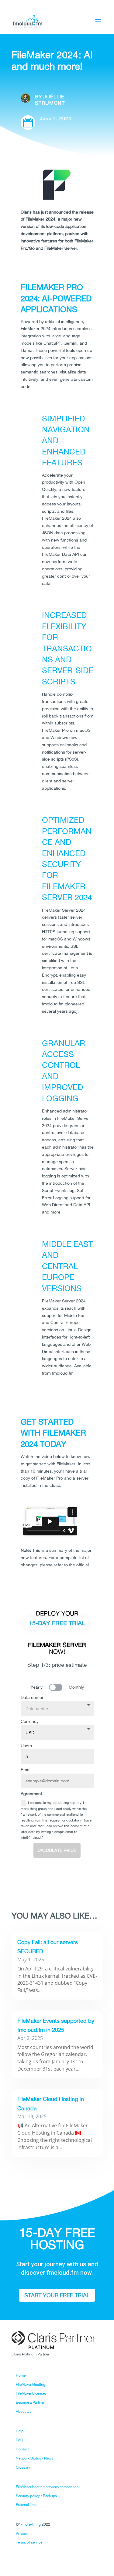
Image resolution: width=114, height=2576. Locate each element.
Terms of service (29, 2542)
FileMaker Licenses (31, 2393)
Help (20, 2431)
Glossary (23, 2467)
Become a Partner (30, 2402)
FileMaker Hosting (31, 2385)
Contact (22, 2449)
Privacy (22, 2534)
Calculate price (57, 1850)
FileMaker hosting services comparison (47, 2487)
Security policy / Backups (36, 2496)
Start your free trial (57, 2295)
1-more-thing (30, 2524)
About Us (24, 2412)
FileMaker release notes (44, 1572)
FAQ (19, 2440)
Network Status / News (35, 2458)
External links (27, 2505)
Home (21, 2375)
